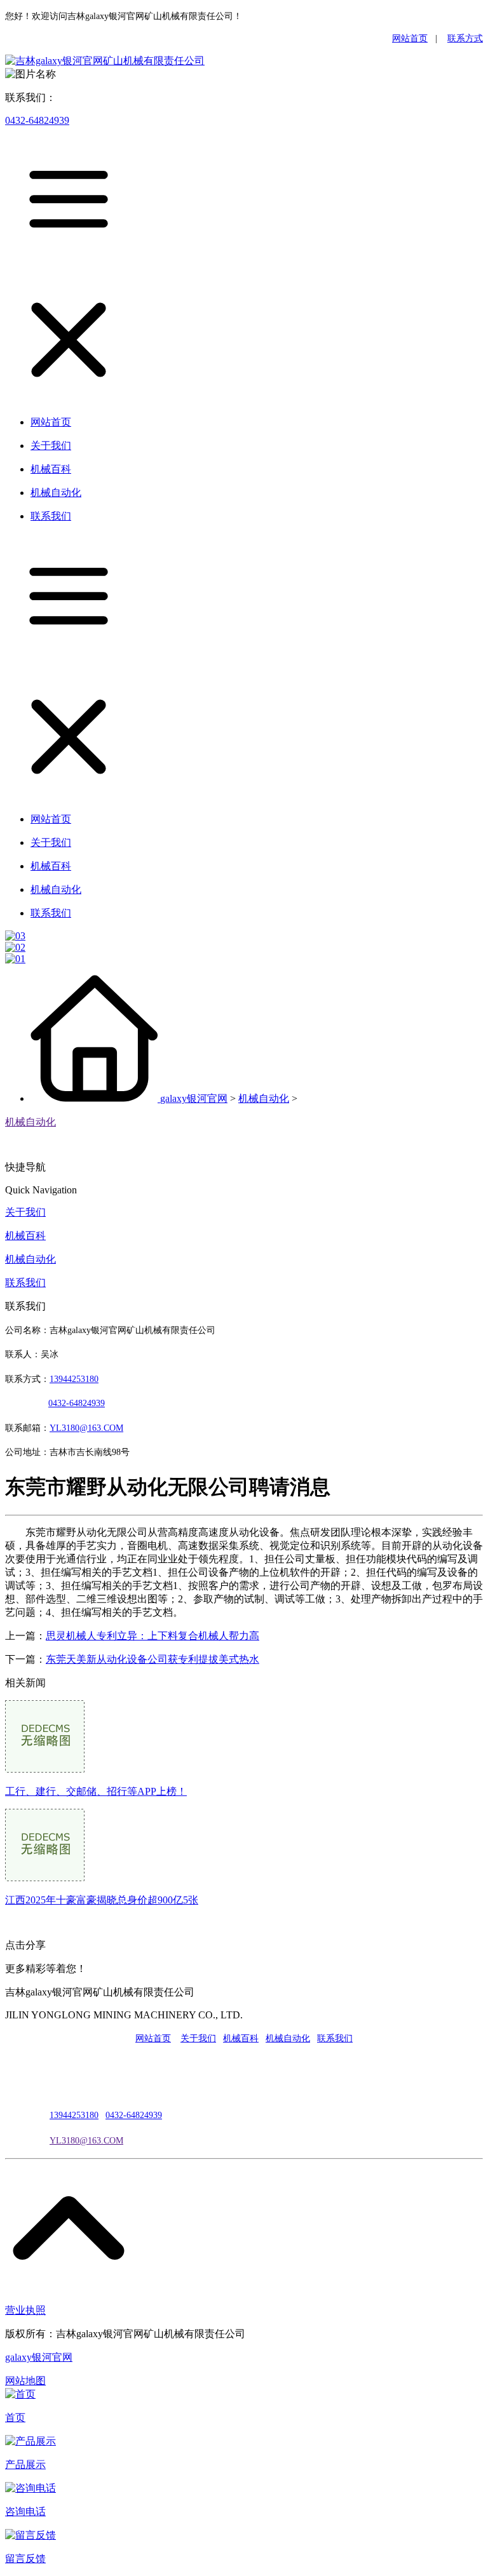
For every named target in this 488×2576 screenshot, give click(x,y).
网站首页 (410, 38)
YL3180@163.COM (86, 2141)
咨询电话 (25, 2512)
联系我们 (25, 1283)
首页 (15, 2418)
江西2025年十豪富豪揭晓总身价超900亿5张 (102, 1900)
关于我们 (25, 1212)
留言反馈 (25, 2559)
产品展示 (25, 2465)
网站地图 (25, 2381)
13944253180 (74, 1379)
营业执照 (25, 2310)
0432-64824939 (37, 120)
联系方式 (465, 38)
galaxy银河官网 (194, 1098)
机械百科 (25, 1236)
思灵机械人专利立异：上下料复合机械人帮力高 (152, 1636)
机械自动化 (264, 1098)
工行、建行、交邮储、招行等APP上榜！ (96, 1791)
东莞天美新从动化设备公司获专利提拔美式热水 (152, 1659)
